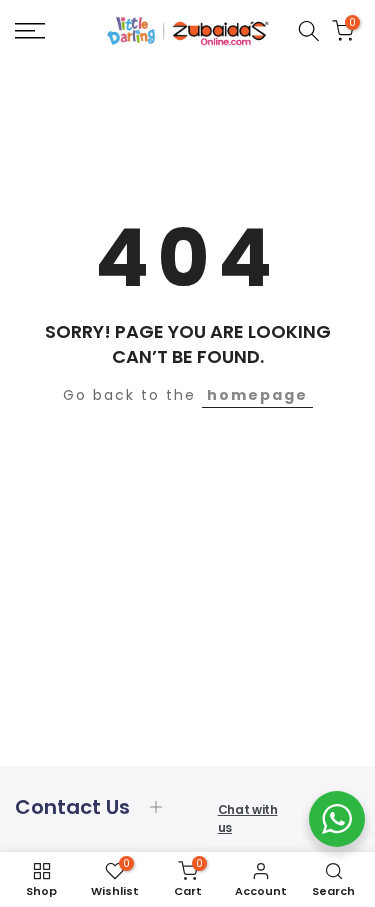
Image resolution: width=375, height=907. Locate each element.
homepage (257, 395)
